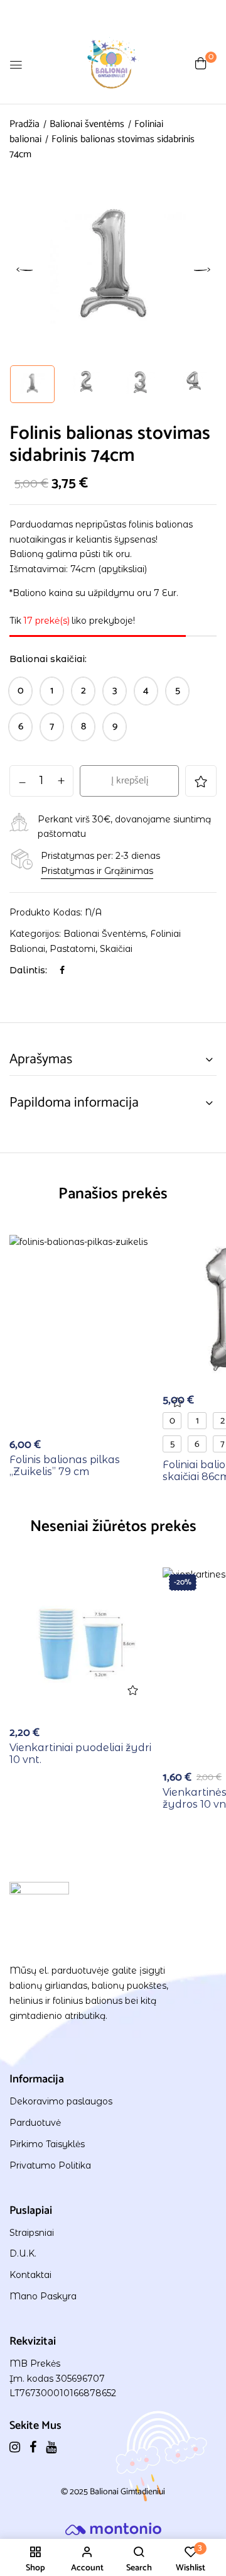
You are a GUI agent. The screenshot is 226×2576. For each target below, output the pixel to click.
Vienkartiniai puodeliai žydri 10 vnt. (80, 1754)
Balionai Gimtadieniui (127, 2492)
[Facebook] (62, 970)
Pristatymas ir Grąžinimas (97, 871)
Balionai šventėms (87, 124)
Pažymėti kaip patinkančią (201, 781)
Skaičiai (116, 949)
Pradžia (24, 124)
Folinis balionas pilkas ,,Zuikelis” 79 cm (65, 1466)
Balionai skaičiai (47, 659)
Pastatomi (73, 949)
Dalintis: (28, 970)
